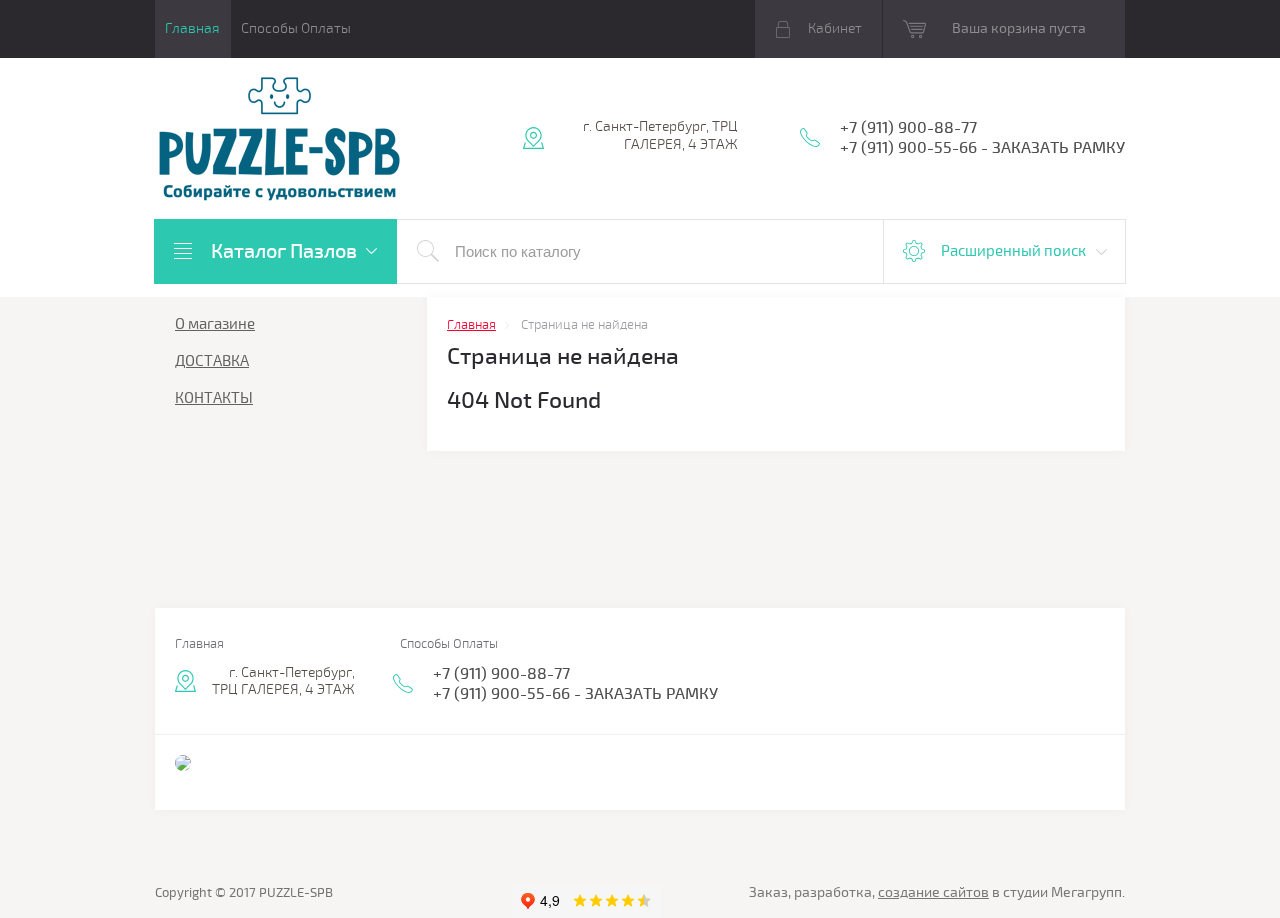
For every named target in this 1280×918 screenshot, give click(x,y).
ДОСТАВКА (212, 361)
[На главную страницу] (280, 140)
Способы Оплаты (296, 28)
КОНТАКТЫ (214, 398)
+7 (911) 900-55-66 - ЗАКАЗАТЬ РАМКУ (982, 148)
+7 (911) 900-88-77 (908, 128)
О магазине (215, 324)
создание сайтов (933, 892)
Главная (192, 28)
